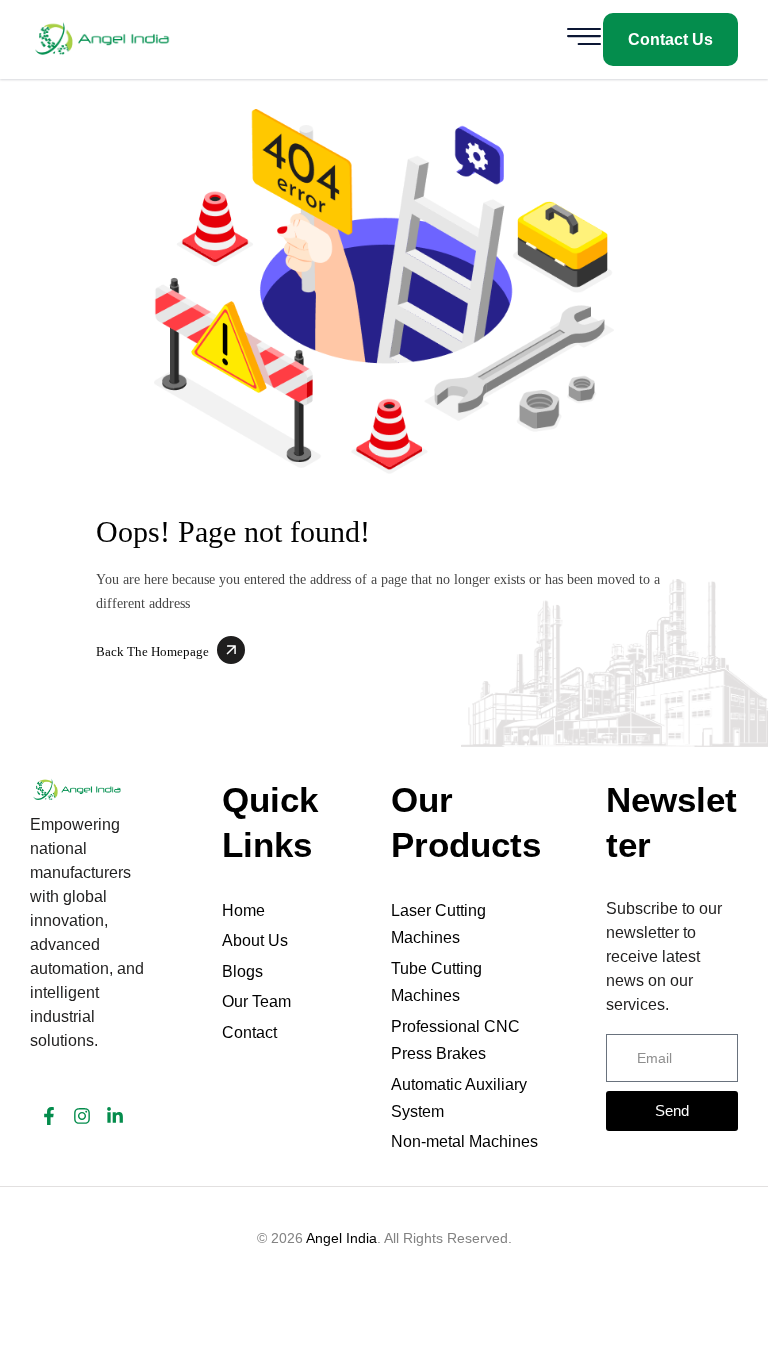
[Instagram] (82, 1116)
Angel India (341, 1238)
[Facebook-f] (49, 1116)
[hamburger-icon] (583, 40)
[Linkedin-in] (115, 1116)
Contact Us (670, 39)
